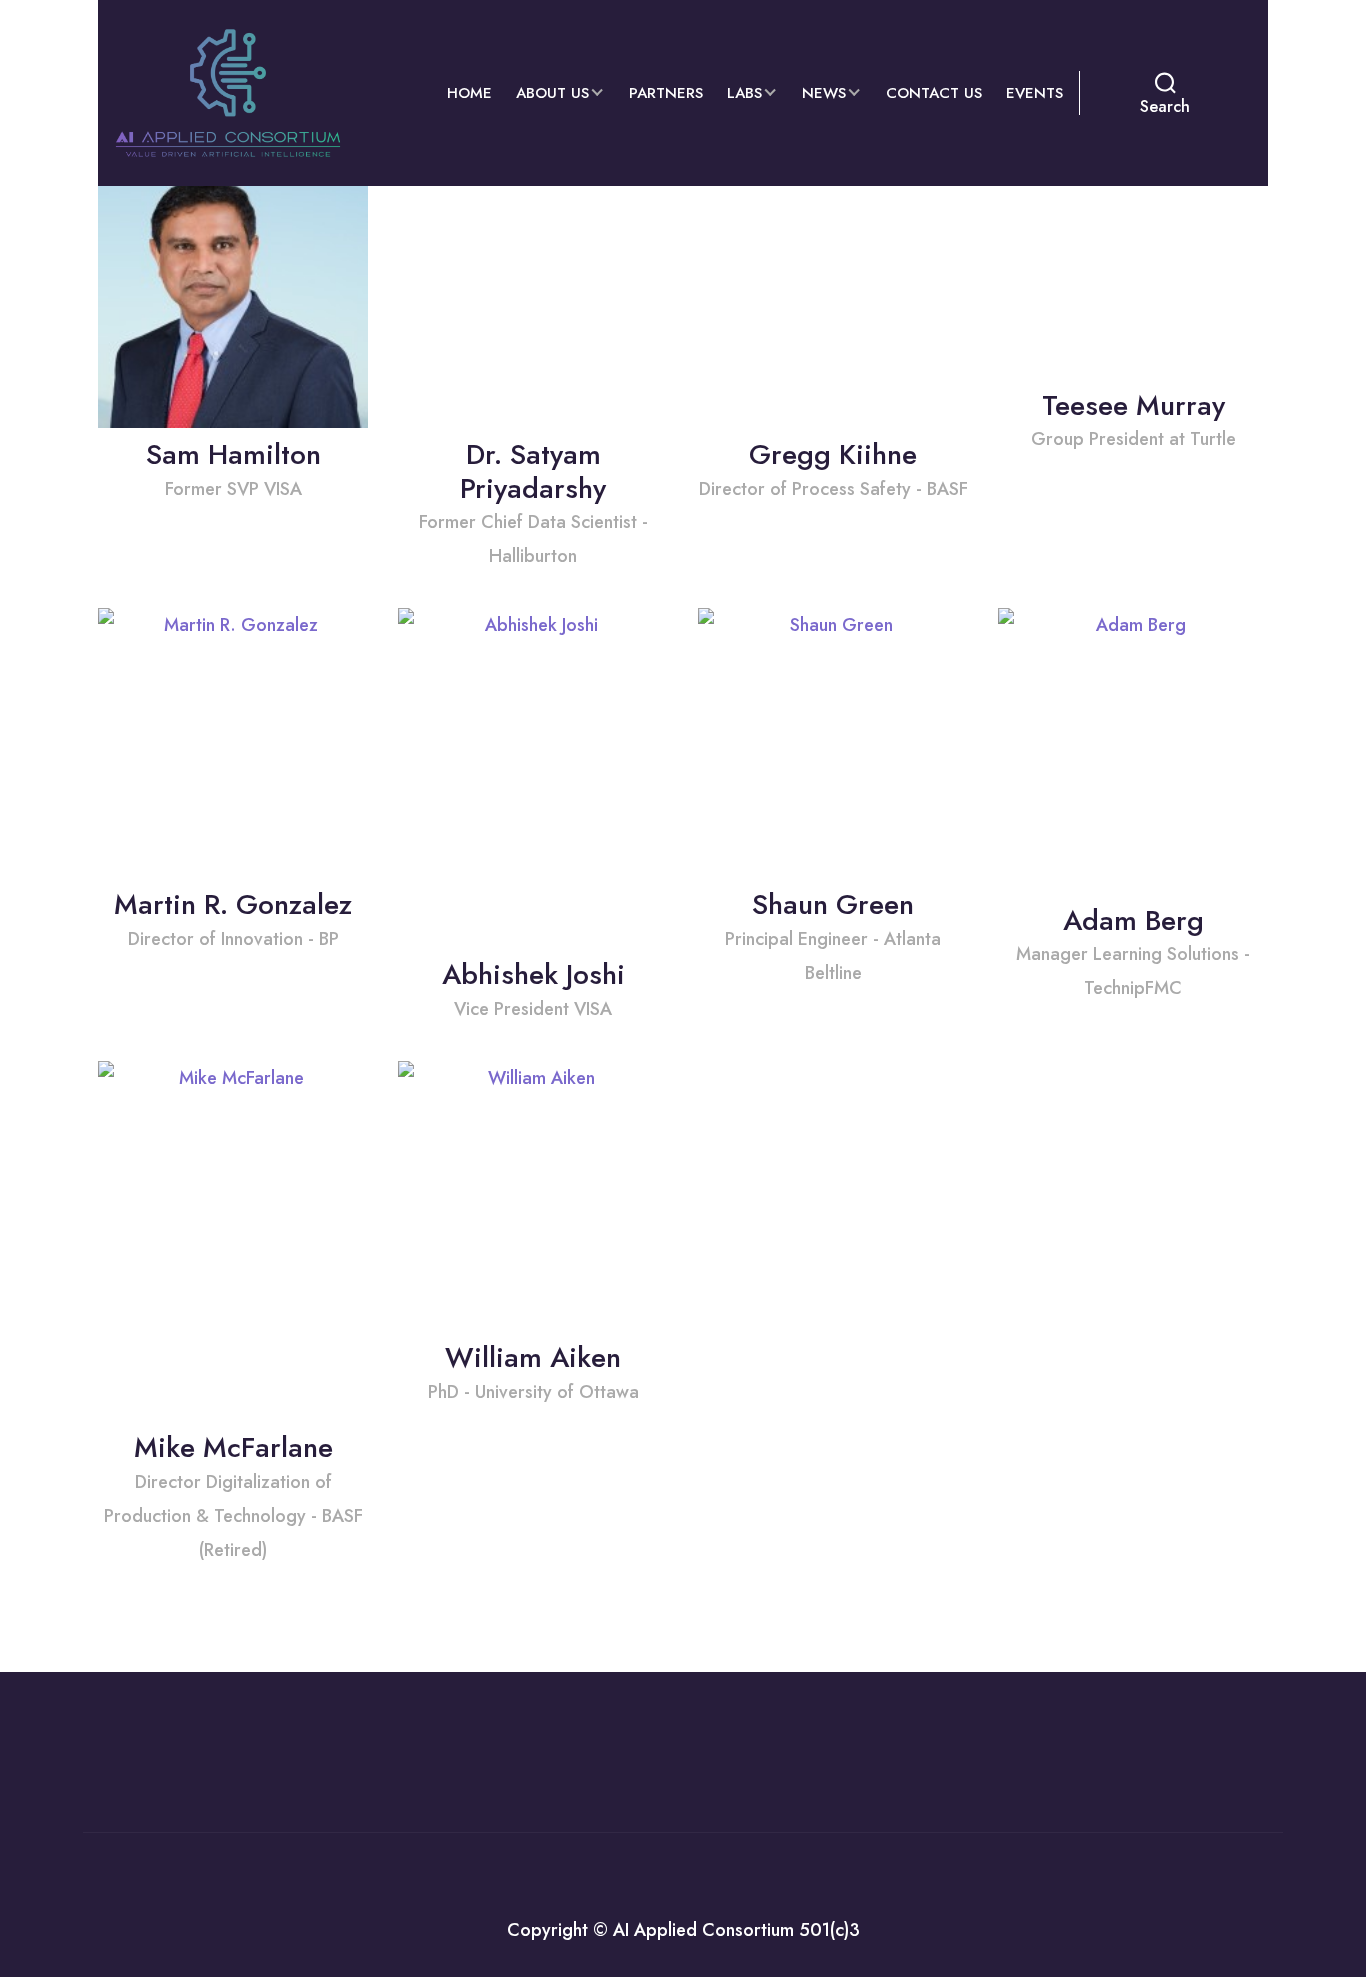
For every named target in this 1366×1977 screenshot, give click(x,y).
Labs (744, 93)
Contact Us (934, 93)
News (824, 93)
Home (469, 93)
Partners (666, 93)
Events (1034, 93)
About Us (552, 93)
